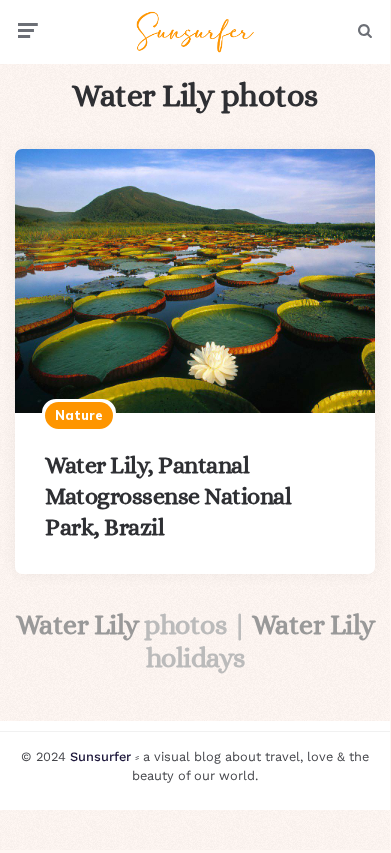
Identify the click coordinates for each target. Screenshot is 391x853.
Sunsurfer (100, 756)
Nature (79, 415)
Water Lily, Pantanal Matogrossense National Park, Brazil (168, 496)
